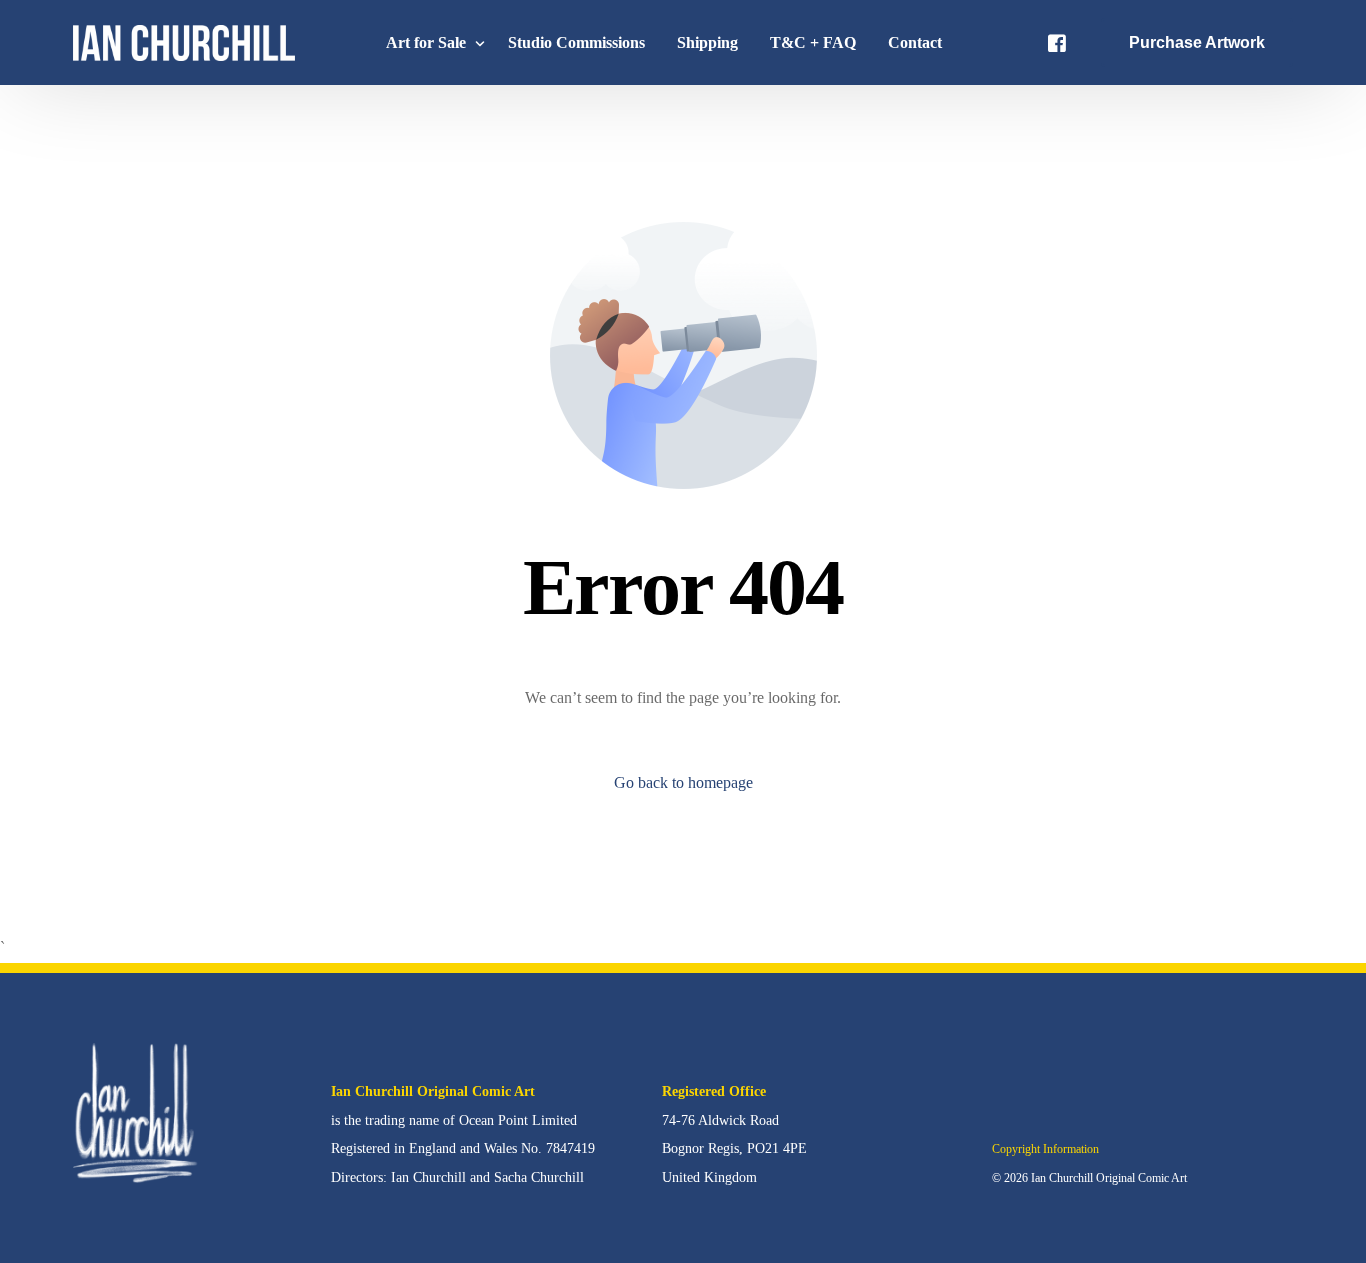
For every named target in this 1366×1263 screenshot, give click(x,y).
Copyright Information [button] (1045, 1149)
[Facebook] (1057, 41)
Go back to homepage (683, 782)
